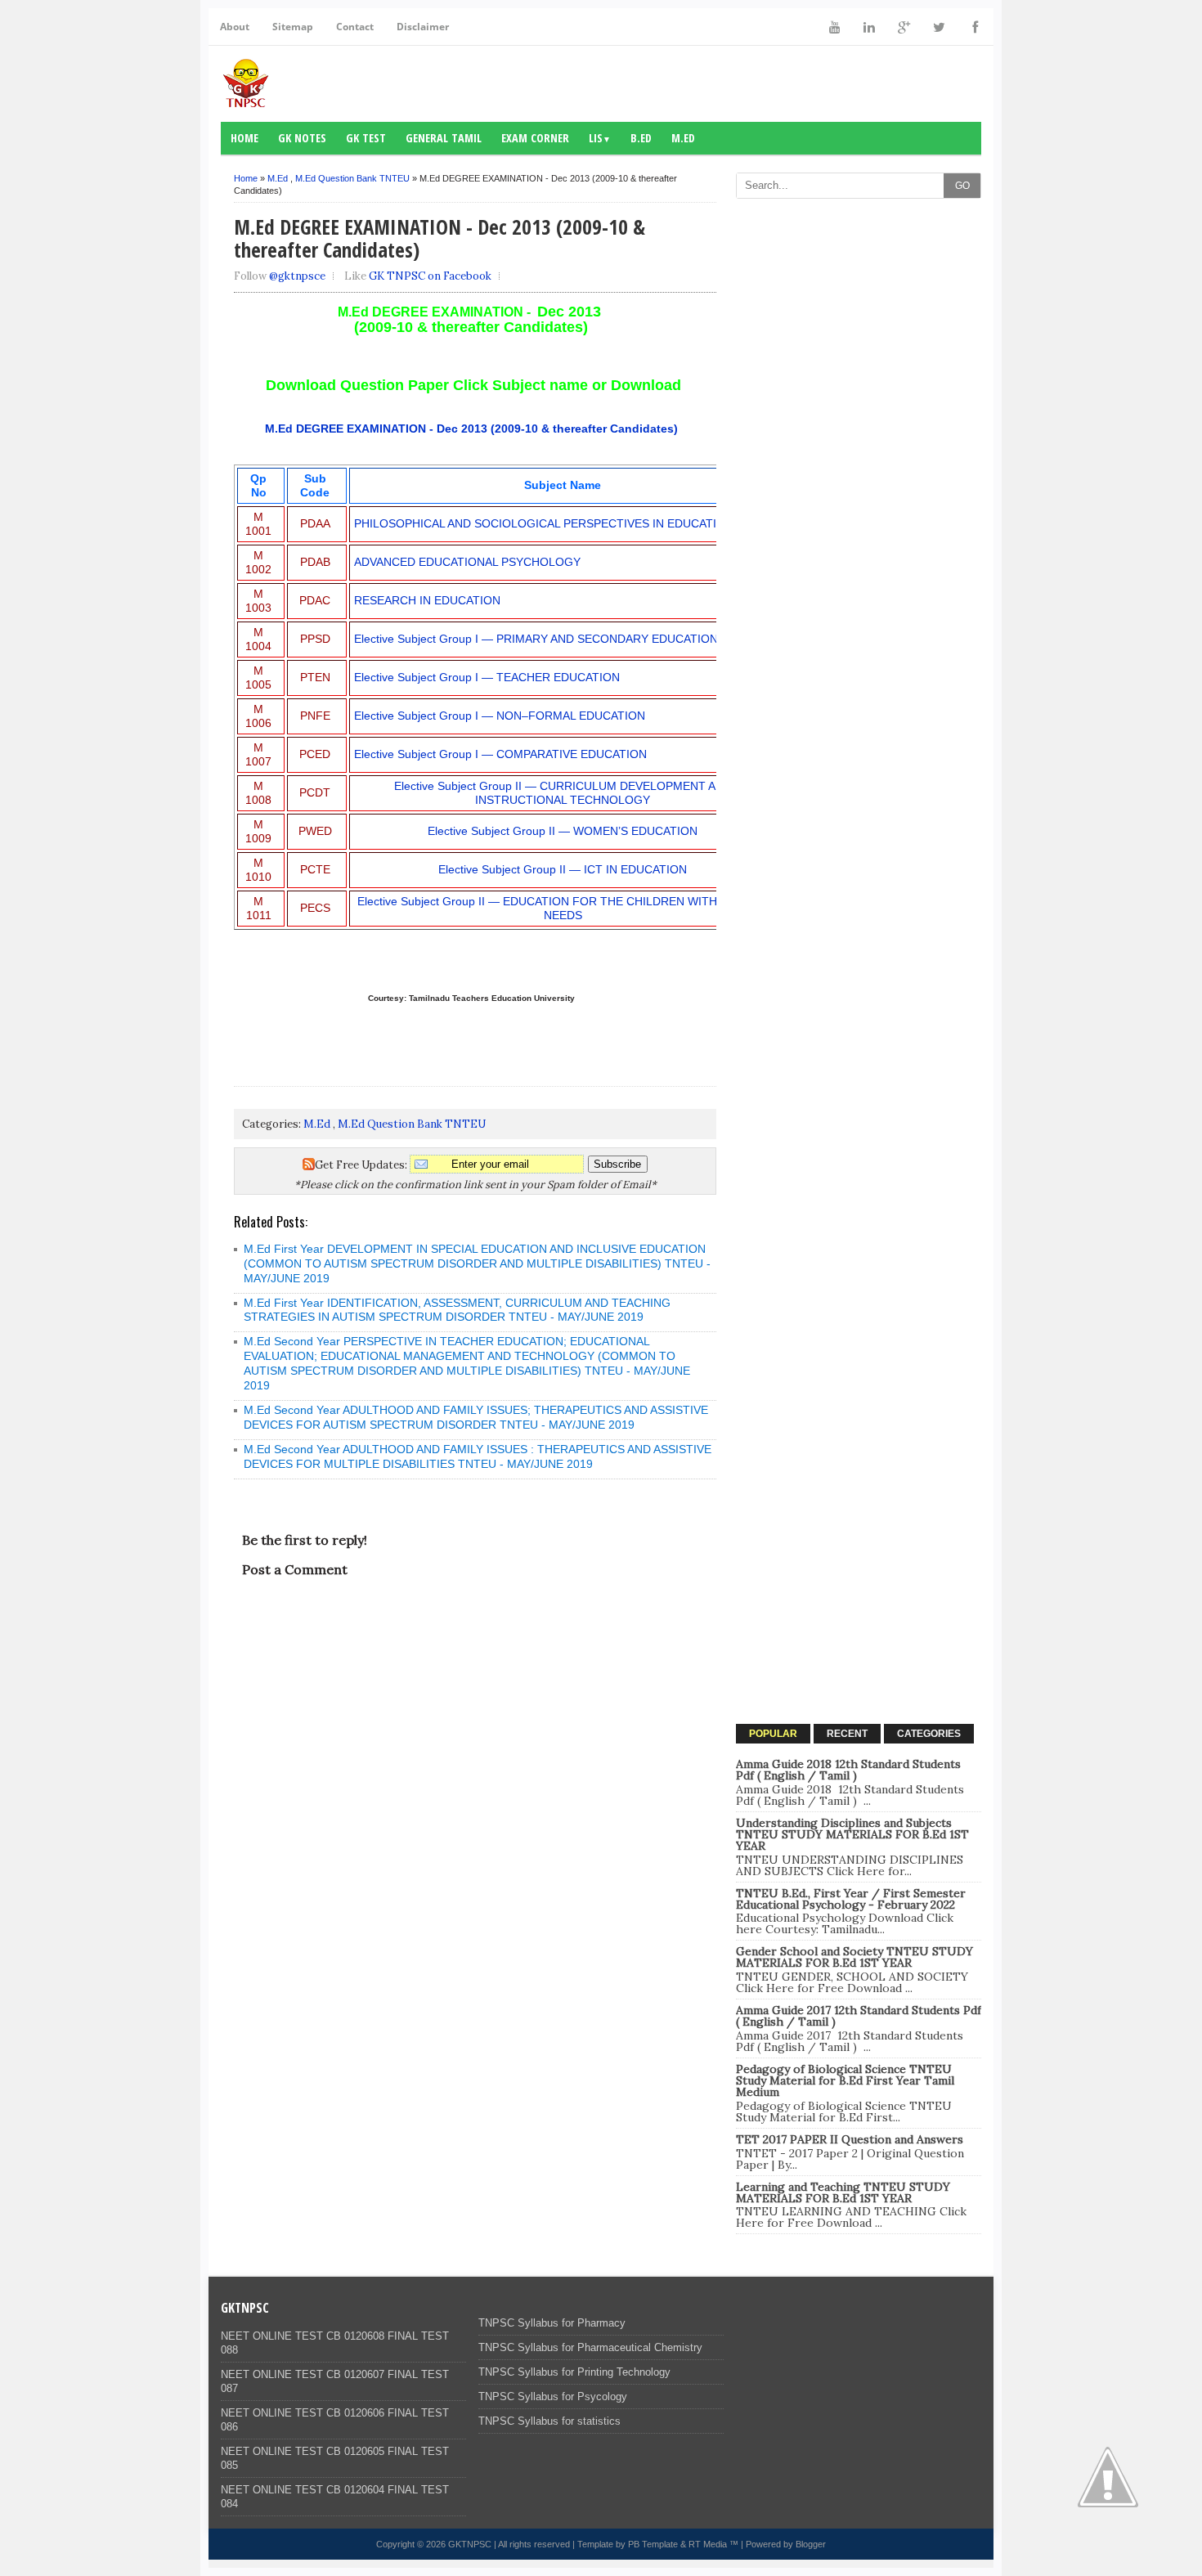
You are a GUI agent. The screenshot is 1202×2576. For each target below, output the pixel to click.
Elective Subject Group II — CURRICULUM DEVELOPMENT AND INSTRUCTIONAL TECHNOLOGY (563, 793)
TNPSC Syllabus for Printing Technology (574, 2372)
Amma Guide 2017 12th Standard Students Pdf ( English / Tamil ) (859, 2016)
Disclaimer (423, 27)
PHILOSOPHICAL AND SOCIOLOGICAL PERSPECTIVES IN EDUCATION (544, 523)
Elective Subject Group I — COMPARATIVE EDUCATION (500, 754)
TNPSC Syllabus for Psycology (553, 2396)
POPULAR (773, 1734)
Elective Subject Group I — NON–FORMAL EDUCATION (500, 716)
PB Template (653, 2544)
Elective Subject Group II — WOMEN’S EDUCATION (563, 831)
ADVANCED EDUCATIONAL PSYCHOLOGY (467, 562)
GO (962, 186)
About (235, 27)
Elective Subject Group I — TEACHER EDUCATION (487, 677)
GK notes (302, 138)
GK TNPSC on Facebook (430, 276)
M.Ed (683, 138)
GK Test (366, 138)
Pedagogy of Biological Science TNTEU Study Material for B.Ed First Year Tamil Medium (845, 2080)
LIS (600, 138)
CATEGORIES (929, 1734)
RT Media (708, 2544)
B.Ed (641, 138)
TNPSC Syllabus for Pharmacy (552, 2323)
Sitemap (293, 27)
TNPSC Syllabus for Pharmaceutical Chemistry (590, 2347)
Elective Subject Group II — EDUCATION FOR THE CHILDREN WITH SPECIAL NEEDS (563, 908)
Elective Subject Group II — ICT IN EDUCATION (563, 869)
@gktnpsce (297, 276)
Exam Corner (535, 138)
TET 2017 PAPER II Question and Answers (850, 2139)
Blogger (811, 2544)
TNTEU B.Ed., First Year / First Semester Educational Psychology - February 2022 (851, 1899)
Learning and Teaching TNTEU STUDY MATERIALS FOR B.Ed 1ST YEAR (843, 2192)
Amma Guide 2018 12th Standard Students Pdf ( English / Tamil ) (848, 1770)
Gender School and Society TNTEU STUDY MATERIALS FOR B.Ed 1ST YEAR (854, 1957)
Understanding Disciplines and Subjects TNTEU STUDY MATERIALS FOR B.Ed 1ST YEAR (852, 1834)
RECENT (847, 1734)
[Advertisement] (859, 452)
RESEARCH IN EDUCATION (427, 600)
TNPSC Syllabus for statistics (549, 2421)
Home (244, 138)
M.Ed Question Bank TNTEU (352, 178)
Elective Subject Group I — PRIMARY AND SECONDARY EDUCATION (536, 639)
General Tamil (444, 138)
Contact (355, 27)
